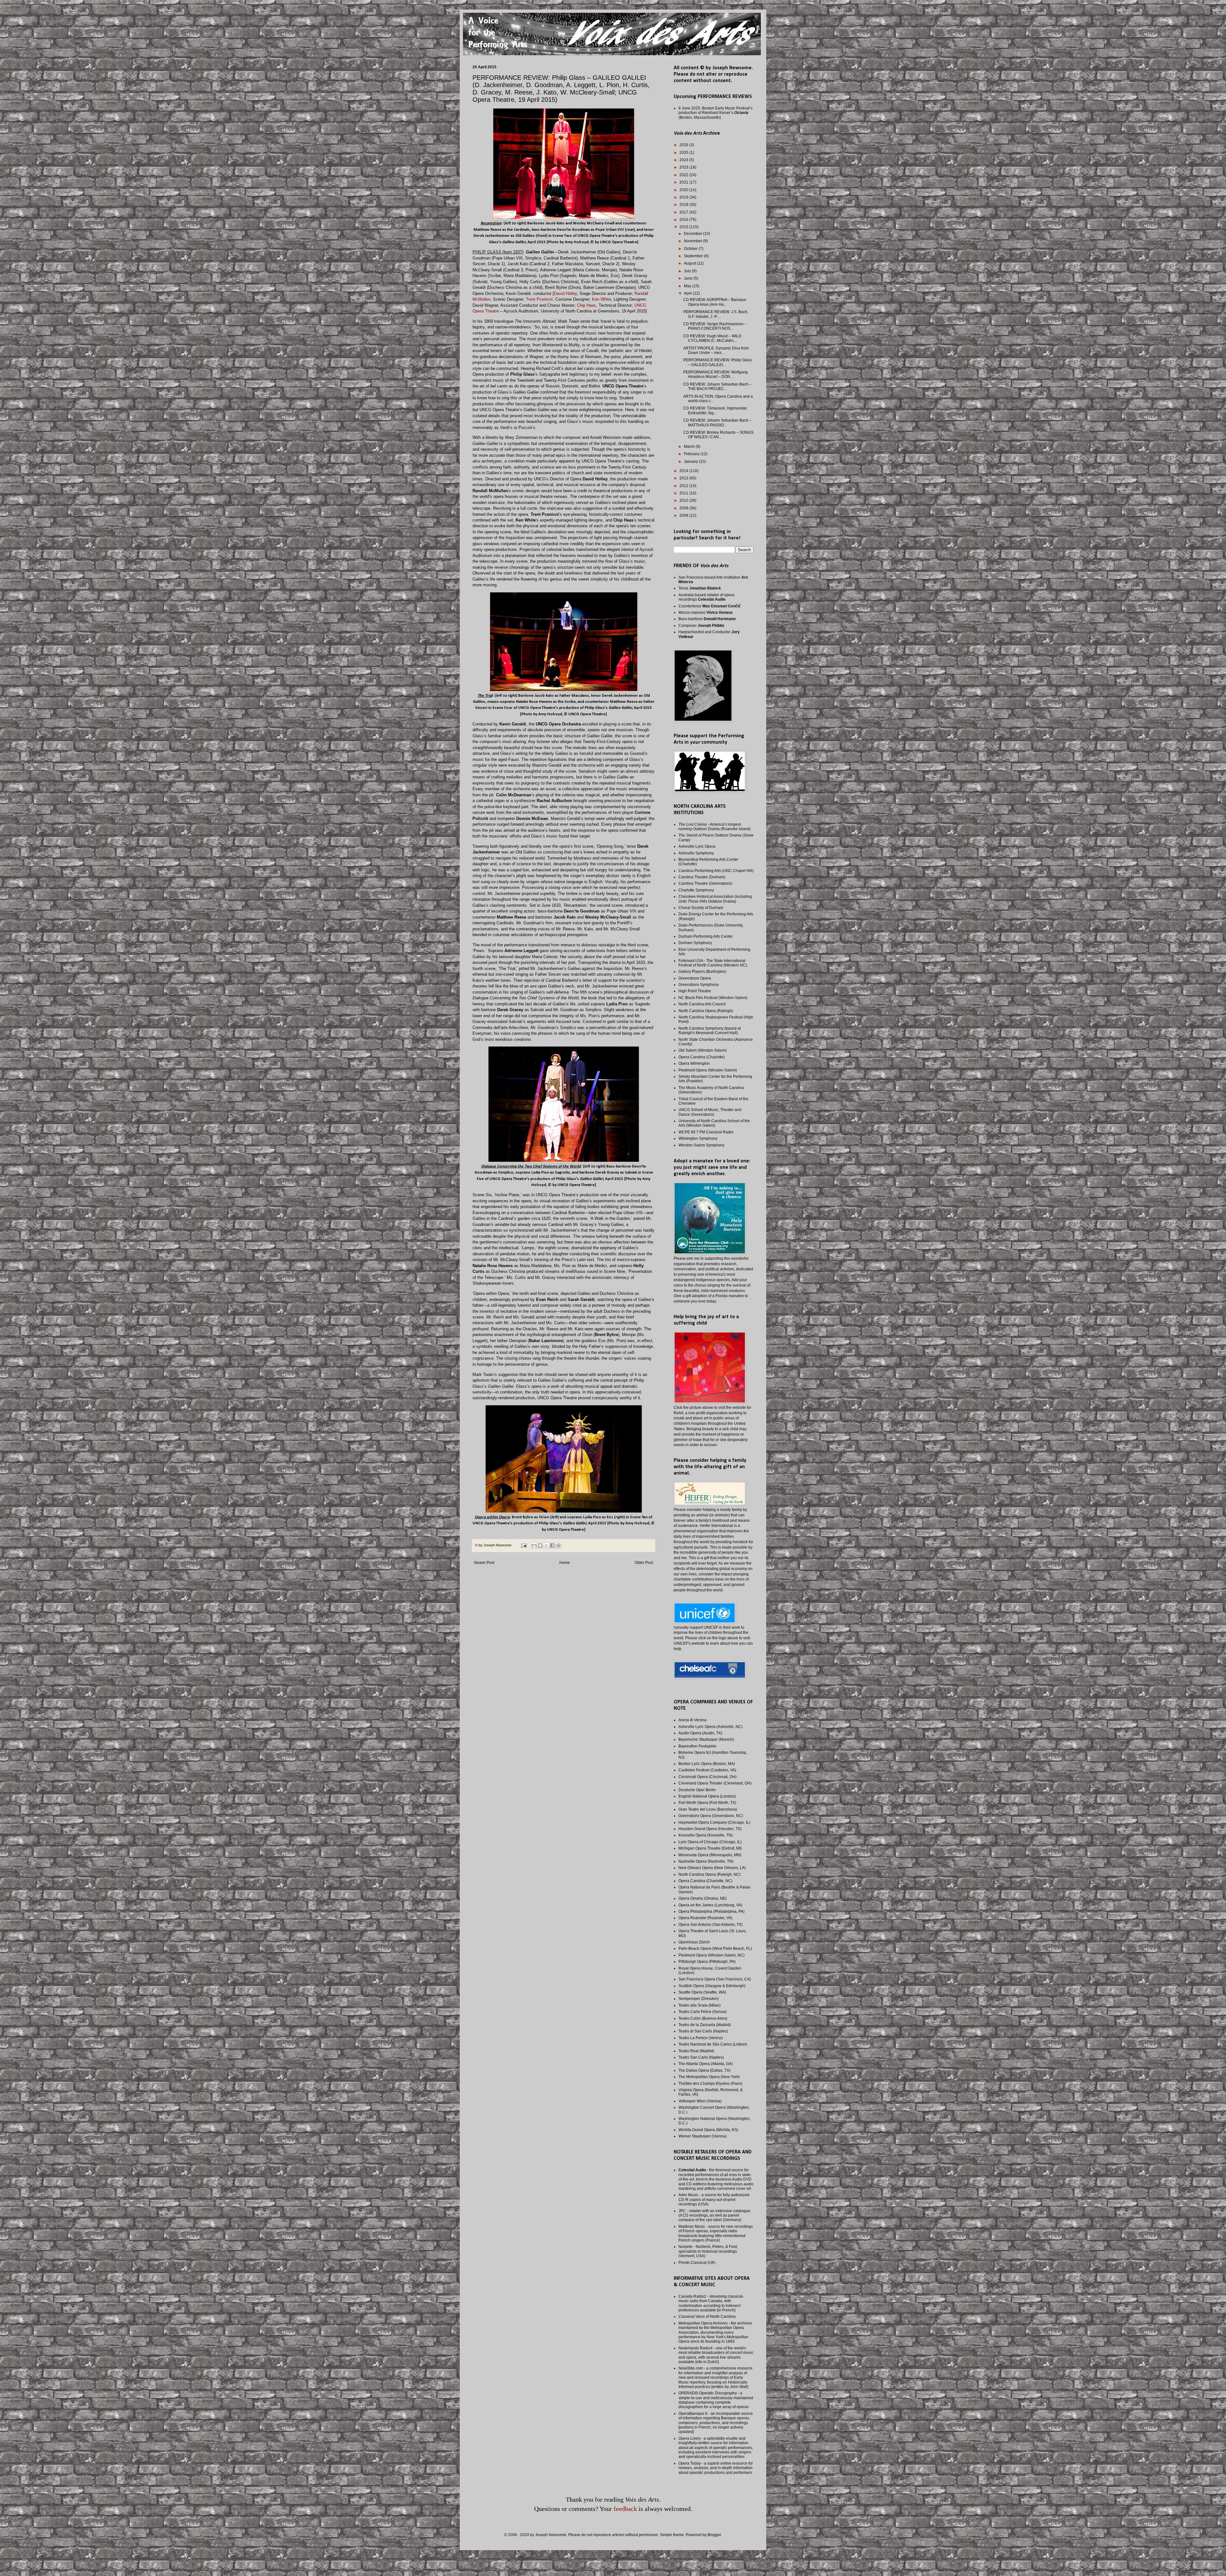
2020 (684, 190)
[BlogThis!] (540, 1545)
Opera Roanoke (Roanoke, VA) (705, 1918)
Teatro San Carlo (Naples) (701, 2057)
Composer (701, 626)
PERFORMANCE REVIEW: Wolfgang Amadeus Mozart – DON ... (715, 374)
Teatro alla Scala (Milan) (700, 2005)
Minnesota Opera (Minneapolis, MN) (710, 1855)
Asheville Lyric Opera (697, 846)
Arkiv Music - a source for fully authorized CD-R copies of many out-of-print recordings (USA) (714, 2200)
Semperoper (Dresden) (699, 1999)
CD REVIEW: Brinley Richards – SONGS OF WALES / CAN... (718, 435)
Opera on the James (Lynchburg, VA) (710, 1905)
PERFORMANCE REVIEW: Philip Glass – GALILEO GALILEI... (718, 362)
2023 (684, 167)
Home (565, 1563)
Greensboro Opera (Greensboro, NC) (711, 1816)
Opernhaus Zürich (694, 1942)
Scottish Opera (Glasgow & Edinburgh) (712, 1986)
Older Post (644, 1563)
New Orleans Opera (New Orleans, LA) (712, 1868)
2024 (684, 160)
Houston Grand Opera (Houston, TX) (710, 1829)
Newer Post (484, 1563)
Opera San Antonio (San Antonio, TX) (711, 1925)
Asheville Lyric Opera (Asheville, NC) (711, 1727)
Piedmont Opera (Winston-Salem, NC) (711, 1955)
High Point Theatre (695, 991)
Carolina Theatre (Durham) (702, 877)
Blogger (714, 2535)
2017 (684, 212)
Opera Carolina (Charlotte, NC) (705, 1881)
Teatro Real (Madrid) (696, 2051)
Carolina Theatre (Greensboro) (705, 883)
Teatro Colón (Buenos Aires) (703, 2018)
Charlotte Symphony (696, 890)
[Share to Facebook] (552, 1545)
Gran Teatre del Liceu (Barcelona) (708, 1809)
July (688, 271)
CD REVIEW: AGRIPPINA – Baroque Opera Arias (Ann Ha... (715, 302)
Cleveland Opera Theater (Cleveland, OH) (715, 1783)
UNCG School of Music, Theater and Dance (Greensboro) (710, 1112)
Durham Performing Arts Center (706, 936)
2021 (684, 182)
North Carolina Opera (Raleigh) (706, 1011)
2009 (684, 508)
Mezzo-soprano (706, 612)
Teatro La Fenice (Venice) (701, 2038)
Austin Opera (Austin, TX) (700, 1733)
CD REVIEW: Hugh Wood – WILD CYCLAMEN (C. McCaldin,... (712, 338)
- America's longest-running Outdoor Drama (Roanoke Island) (715, 827)
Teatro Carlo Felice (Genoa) (703, 2012)
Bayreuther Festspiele (697, 1746)
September (694, 256)
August (690, 263)
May (688, 286)
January (691, 462)
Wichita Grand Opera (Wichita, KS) (708, 2130)
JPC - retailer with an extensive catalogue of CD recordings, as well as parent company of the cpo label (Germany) (714, 2216)
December (693, 234)
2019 (684, 197)
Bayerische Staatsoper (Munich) (706, 1739)
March (690, 447)
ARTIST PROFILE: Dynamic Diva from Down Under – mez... (716, 350)
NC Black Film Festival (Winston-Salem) (713, 998)
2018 (684, 205)
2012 (684, 486)
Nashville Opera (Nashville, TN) (706, 1861)
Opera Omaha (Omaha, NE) (703, 1898)
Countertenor (710, 606)
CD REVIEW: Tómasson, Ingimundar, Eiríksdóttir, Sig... (715, 410)
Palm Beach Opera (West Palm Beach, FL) (715, 1949)
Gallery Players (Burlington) (702, 972)
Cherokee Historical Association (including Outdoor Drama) (715, 899)
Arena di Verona (692, 1720)
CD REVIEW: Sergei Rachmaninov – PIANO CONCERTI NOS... (715, 326)
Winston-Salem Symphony (701, 1145)
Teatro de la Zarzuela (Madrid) (705, 2025)
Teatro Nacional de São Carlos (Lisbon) (713, 2044)
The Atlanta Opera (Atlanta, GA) (706, 2064)
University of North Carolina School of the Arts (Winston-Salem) (714, 1123)
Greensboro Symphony (699, 985)
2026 (684, 145)
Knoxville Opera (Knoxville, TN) (706, 1835)
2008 (684, 515)
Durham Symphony (695, 943)
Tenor (700, 588)
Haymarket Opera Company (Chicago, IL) (714, 1822)
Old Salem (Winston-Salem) (703, 1050)
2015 (684, 227)
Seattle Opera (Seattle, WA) (702, 1992)
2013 (684, 478)
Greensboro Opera (695, 978)
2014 (684, 471)
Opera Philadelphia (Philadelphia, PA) (711, 1911)
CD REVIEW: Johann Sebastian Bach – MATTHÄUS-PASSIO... (717, 423)
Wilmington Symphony (698, 1138)
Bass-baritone (707, 619)
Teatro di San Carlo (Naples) (703, 2031)
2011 (684, 493)
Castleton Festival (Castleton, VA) (707, 1770)
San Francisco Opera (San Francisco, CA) (715, 1979)
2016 (684, 220)
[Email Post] (524, 1545)
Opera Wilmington (694, 1063)
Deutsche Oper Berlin (697, 1790)
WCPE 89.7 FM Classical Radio (706, 1132)
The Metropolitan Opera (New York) (709, 2077)
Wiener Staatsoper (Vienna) (703, 2136)
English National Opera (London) (707, 1796)
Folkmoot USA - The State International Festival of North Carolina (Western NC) (713, 963)
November (693, 241)
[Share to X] (546, 1545)
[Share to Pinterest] (558, 1545)
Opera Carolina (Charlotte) (702, 1057)
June (689, 278)
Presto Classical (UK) (697, 2263)
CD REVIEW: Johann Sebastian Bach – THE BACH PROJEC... (717, 387)
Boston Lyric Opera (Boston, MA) (707, 1764)
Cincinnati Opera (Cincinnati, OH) (708, 1777)
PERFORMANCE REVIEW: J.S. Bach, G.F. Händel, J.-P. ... (716, 314)
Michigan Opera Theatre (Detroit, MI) (710, 1848)
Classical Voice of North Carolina (707, 2317)
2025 (684, 153)
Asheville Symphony (696, 853)
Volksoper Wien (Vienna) (700, 2101)
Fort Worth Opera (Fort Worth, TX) (707, 1803)
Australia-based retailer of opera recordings (706, 597)
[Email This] (534, 1545)
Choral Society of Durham (701, 908)
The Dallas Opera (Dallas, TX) (704, 2070)
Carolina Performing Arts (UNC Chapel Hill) (716, 871)
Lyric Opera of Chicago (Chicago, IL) (710, 1842)
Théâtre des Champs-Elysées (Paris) (710, 2084)
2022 (684, 175)
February (692, 454)
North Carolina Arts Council (702, 1004)
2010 (684, 500)
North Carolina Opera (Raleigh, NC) (710, 1874)
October (691, 249)
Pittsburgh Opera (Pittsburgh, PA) (707, 1962)
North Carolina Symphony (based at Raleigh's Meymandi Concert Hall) (710, 1031)
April (688, 293)
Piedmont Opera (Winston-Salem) (708, 1070)
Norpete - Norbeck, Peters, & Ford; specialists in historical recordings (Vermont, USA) (708, 2251)
